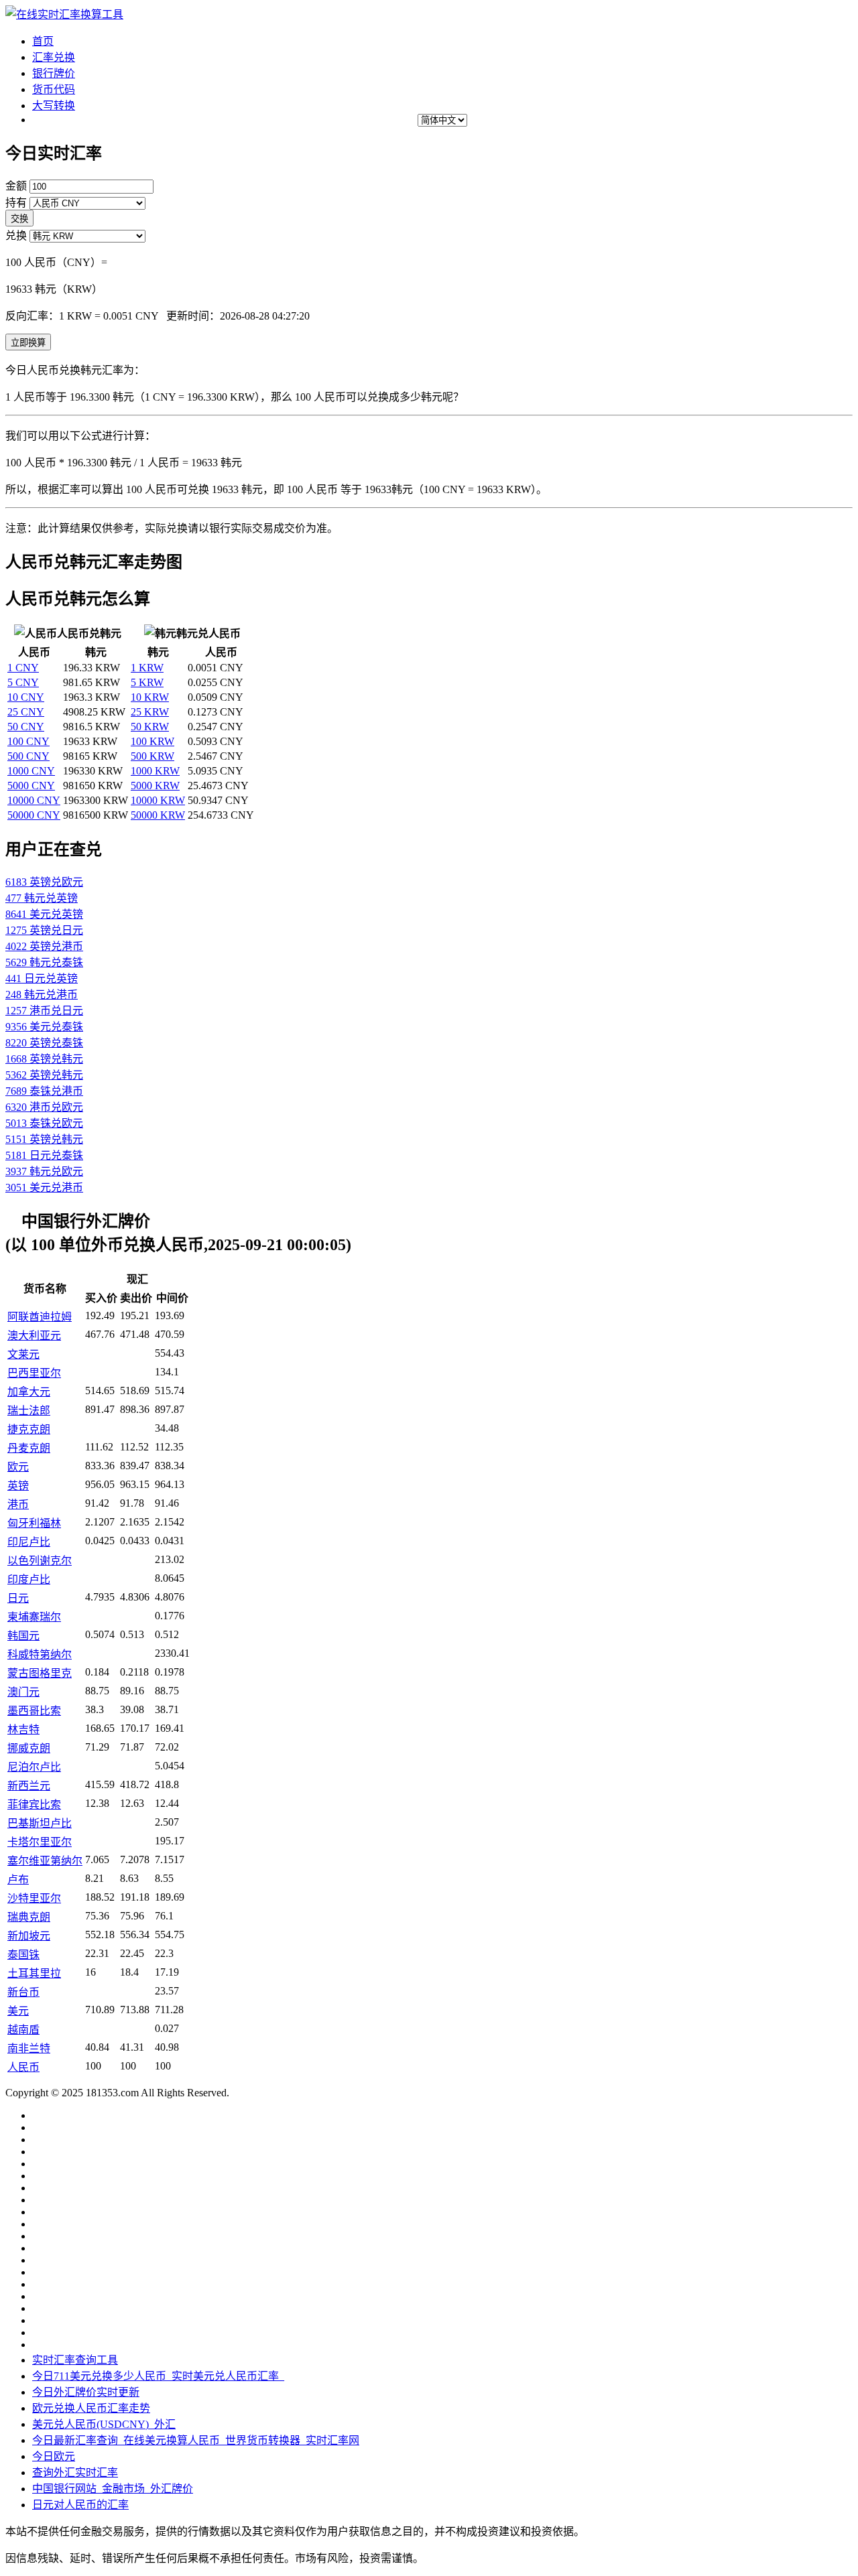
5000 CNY (31, 786)
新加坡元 (29, 1936)
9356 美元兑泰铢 (44, 1027)
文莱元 (23, 1354)
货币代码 (54, 89)
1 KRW (147, 668)
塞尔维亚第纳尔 (45, 1861)
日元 (18, 1598)
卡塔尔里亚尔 (40, 1842)
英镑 (18, 1486)
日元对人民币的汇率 (80, 2505)
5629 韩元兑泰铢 (44, 962)
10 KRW (150, 697)
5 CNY (23, 682)
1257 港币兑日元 (44, 1011)
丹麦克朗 (29, 1448)
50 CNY (26, 727)
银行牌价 (54, 73)
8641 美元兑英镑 (44, 914)
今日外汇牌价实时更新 (86, 2392)
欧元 (18, 1467)
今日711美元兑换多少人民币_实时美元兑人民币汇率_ (158, 2376)
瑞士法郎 (29, 1411)
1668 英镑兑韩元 (44, 1059)
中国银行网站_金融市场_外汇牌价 (113, 2489)
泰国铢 (23, 1955)
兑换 (16, 235)
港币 (18, 1504)
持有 (16, 203)
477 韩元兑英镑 (42, 898)
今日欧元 (54, 2456)
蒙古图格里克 (40, 1673)
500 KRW (152, 756)
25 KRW (150, 712)
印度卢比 (29, 1579)
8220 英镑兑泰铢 (44, 1043)
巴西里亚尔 (34, 1373)
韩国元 (23, 1636)
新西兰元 (29, 1786)
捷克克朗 (29, 1429)
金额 (16, 186)
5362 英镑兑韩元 (44, 1075)
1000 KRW (155, 771)
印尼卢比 (29, 1542)
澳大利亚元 (34, 1336)
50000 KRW (158, 815)
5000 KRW (155, 786)
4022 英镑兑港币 (44, 946)
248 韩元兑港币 (42, 995)
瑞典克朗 (29, 1917)
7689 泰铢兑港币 (44, 1091)
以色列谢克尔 (40, 1561)
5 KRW (147, 682)
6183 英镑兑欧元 (44, 882)
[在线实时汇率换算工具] (64, 14)
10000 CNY (34, 800)
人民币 (23, 2067)
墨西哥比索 (34, 1711)
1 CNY (23, 668)
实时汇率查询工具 (75, 2360)
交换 (19, 219)
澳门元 (23, 1692)
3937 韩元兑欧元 (44, 1171)
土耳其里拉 (34, 1973)
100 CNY (28, 741)
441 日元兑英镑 (42, 978)
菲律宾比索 (34, 1805)
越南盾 (23, 2030)
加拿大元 (29, 1392)
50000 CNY (34, 815)
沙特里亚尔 (34, 1898)
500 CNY (28, 756)
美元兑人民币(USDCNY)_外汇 (104, 2424)
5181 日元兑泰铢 (44, 1155)
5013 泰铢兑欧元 (44, 1123)
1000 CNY (31, 771)
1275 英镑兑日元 (44, 930)
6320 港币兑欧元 (44, 1107)
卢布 (18, 1880)
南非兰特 (29, 2048)
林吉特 (23, 1730)
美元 (18, 2011)
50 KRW (150, 727)
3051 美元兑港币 (44, 1188)
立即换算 (28, 343)
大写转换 (54, 106)
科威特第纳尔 (40, 1654)
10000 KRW (158, 800)
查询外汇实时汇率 (75, 2472)
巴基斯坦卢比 (40, 1823)
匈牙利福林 (34, 1523)
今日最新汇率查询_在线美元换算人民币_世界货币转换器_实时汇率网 (196, 2440)
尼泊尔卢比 (34, 1767)
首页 (43, 41)
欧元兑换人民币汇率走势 (91, 2408)
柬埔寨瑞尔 (34, 1617)
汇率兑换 (54, 57)
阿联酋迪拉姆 (40, 1317)
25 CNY (26, 712)
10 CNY (26, 697)
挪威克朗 (29, 1748)
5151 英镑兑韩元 (44, 1139)
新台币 (23, 1992)
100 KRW (152, 741)
